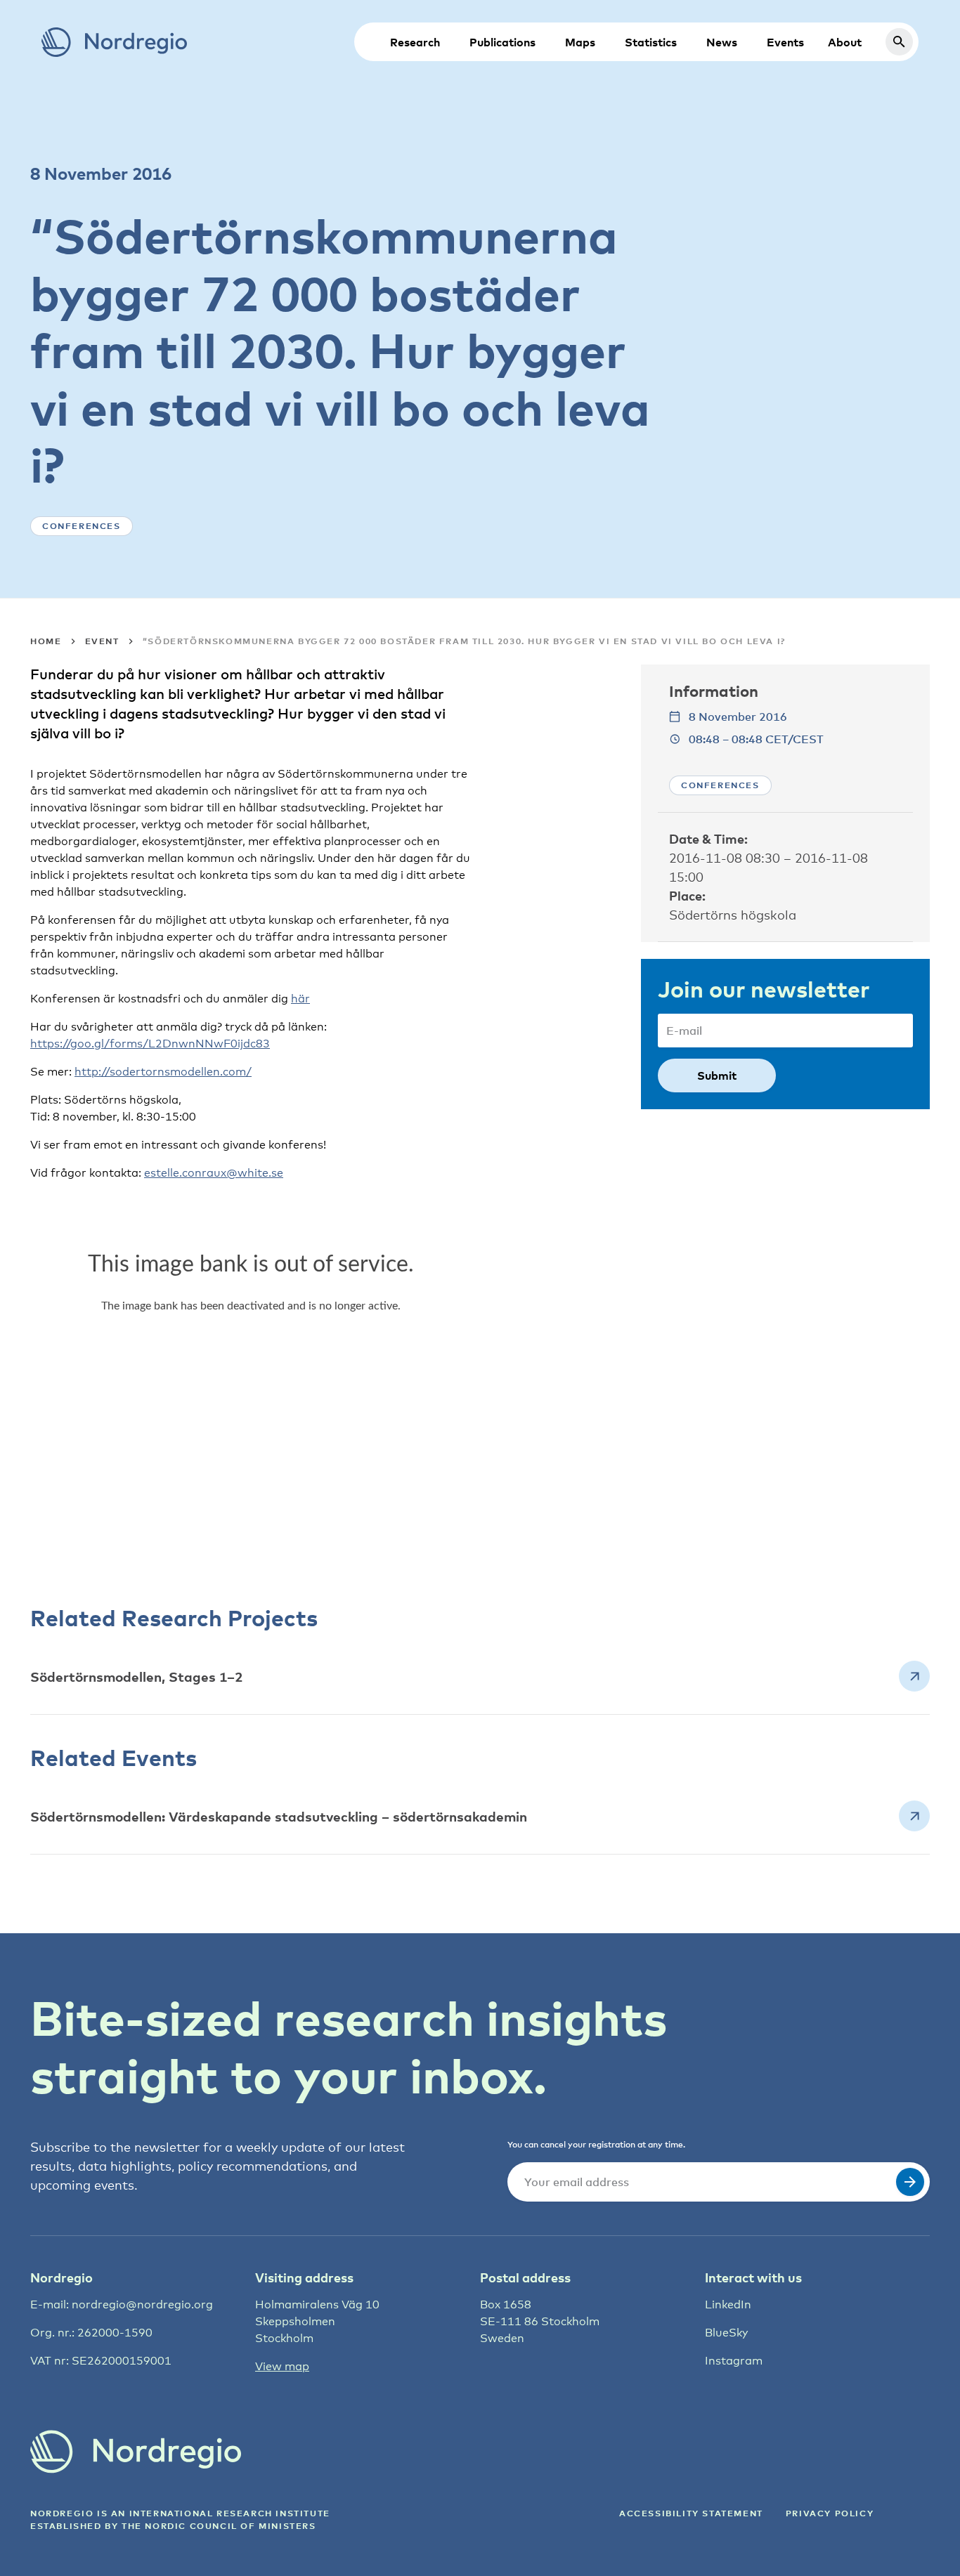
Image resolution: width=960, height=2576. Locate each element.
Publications (502, 42)
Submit (717, 1075)
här (300, 999)
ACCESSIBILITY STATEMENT (691, 2513)
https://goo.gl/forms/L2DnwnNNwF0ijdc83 (150, 1044)
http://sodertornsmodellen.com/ (163, 1072)
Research (415, 42)
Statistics (651, 42)
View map (282, 2366)
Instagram (734, 2361)
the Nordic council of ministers (219, 2526)
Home (46, 641)
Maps (580, 42)
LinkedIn (728, 2304)
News (722, 42)
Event (102, 641)
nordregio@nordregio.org (142, 2304)
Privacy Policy (830, 2513)
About (845, 42)
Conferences (82, 526)
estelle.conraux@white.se (214, 1173)
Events (785, 42)
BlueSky (726, 2333)
